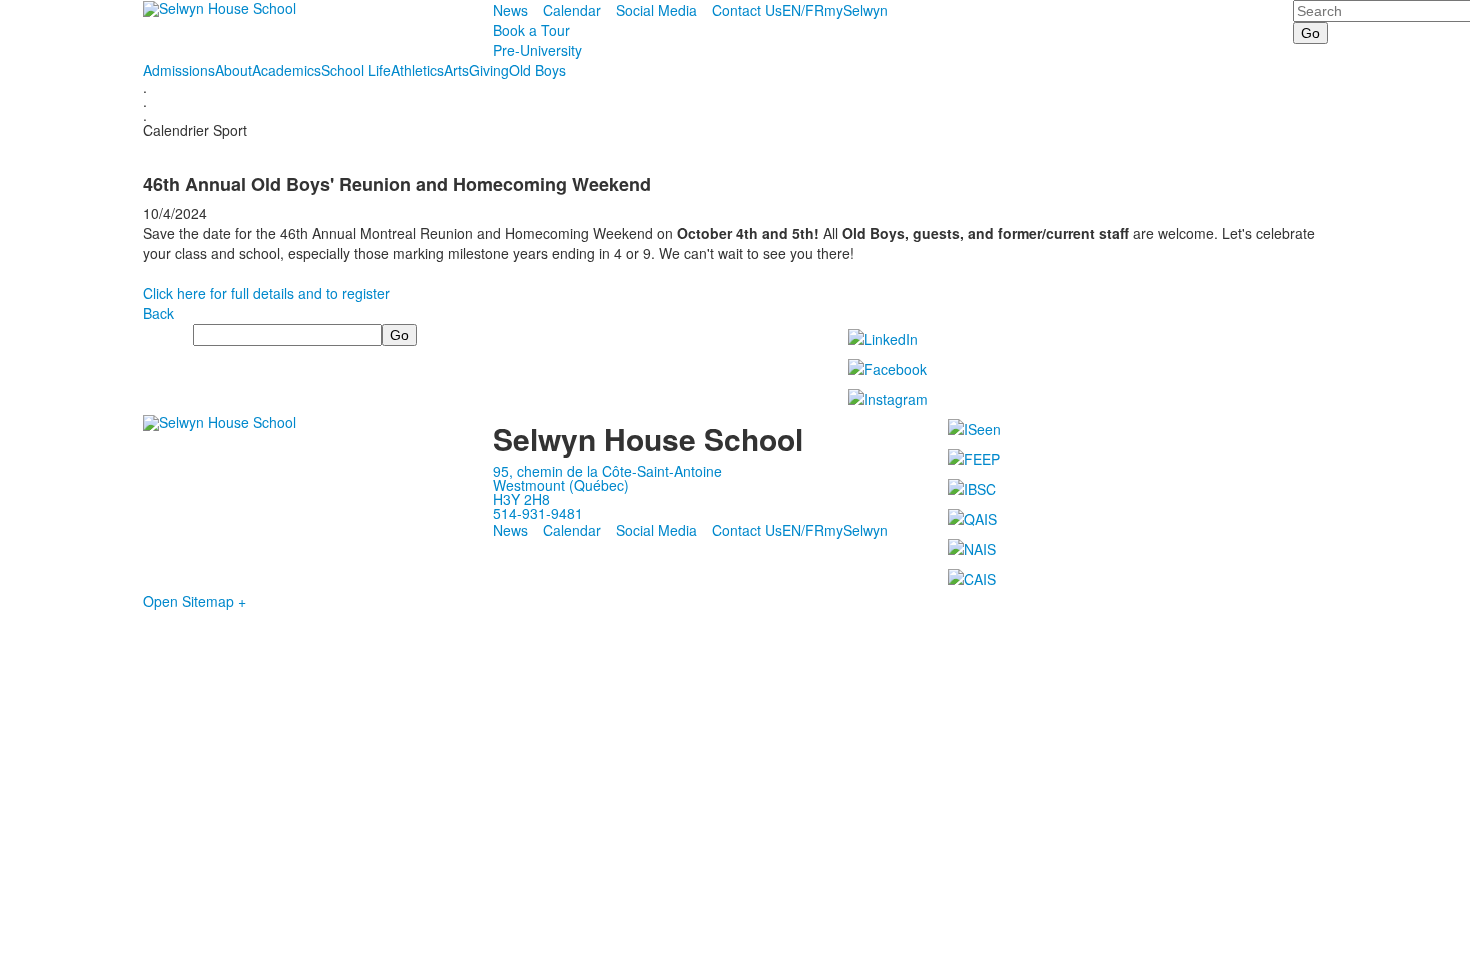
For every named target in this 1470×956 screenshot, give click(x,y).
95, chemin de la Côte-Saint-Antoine (607, 471)
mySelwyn (856, 10)
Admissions (179, 70)
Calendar (572, 10)
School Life (356, 70)
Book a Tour (531, 30)
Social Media (656, 10)
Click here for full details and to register (266, 293)
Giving (489, 70)
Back (158, 313)
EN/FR (803, 10)
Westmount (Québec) (561, 485)
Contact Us (747, 10)
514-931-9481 (538, 513)
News (510, 10)
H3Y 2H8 (521, 499)
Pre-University (537, 50)
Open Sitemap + (194, 601)
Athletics (417, 70)
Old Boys (537, 70)
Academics (286, 70)
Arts (456, 70)
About (233, 70)
